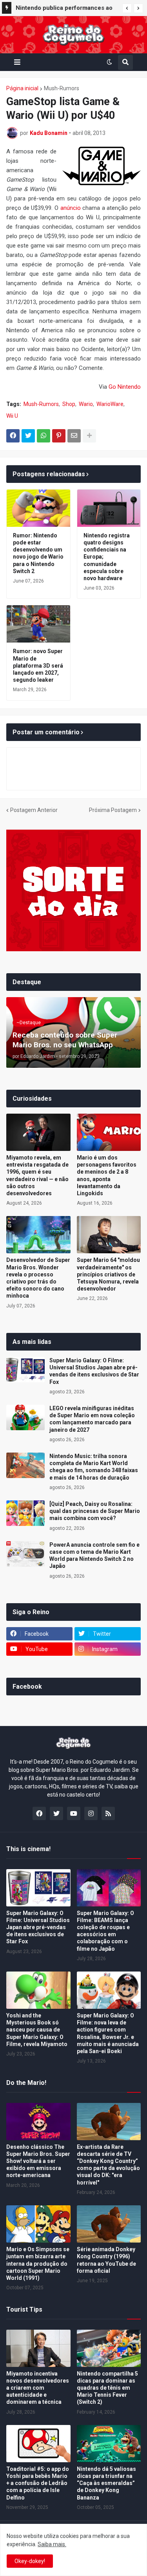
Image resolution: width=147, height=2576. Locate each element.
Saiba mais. (52, 2544)
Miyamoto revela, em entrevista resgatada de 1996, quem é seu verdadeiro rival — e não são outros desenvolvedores (37, 1175)
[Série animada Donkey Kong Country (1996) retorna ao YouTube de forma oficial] (109, 2224)
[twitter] (56, 1813)
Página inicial (22, 88)
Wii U (12, 416)
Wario (86, 404)
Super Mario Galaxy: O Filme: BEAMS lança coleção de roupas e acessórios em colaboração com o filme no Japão (105, 1931)
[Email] (74, 436)
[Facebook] (13, 436)
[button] (127, 8)
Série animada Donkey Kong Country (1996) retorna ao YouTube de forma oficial (106, 2260)
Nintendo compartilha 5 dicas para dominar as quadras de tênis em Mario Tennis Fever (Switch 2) (107, 2388)
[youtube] (74, 1813)
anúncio (71, 208)
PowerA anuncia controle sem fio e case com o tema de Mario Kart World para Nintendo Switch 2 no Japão (94, 1556)
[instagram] (91, 1813)
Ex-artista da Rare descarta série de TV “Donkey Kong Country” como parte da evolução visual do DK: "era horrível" (108, 2165)
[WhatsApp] (44, 436)
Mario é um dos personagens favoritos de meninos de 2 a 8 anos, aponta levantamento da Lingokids (107, 1175)
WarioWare (110, 404)
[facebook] (39, 1813)
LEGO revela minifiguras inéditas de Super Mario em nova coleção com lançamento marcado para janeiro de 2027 (92, 1419)
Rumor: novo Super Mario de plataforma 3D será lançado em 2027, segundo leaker (38, 665)
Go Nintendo (125, 387)
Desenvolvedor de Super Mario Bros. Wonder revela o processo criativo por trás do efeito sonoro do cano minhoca (38, 1278)
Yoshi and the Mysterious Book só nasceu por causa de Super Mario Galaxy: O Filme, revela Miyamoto (37, 2030)
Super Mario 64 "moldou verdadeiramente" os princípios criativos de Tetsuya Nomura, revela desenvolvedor (108, 1274)
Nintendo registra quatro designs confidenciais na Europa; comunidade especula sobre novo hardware (107, 557)
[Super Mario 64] (109, 1235)
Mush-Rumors (62, 88)
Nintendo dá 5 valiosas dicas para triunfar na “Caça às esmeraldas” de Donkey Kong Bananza (106, 2483)
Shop (69, 404)
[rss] (108, 1813)
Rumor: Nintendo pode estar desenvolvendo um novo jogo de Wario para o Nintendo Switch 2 (38, 553)
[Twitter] (28, 436)
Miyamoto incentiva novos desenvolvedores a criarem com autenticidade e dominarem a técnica (38, 2388)
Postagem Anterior (34, 810)
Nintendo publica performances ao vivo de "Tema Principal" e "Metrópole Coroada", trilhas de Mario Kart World (64, 9)
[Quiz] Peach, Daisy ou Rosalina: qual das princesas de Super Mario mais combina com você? (95, 1511)
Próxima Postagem (113, 810)
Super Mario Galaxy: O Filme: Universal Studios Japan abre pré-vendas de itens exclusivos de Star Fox (94, 1371)
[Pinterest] (59, 436)
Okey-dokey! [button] (30, 2561)
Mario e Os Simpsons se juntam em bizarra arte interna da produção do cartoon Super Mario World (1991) (38, 2264)
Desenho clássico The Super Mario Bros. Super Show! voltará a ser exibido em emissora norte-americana (38, 2161)
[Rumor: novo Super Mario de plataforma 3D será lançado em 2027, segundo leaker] (38, 624)
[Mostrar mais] (89, 436)
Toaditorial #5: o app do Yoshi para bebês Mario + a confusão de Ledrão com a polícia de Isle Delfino (38, 2483)
